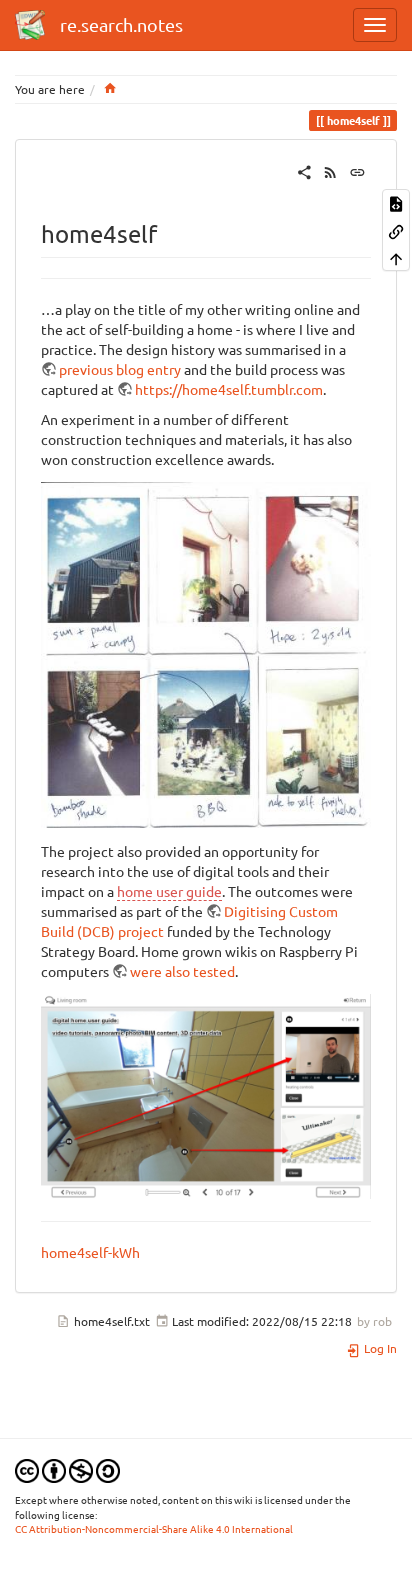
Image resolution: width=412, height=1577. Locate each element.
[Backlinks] (396, 229)
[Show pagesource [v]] (396, 202)
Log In (379, 1348)
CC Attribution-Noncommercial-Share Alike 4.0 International (154, 1528)
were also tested (182, 971)
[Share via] (304, 170)
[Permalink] (357, 170)
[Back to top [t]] (396, 257)
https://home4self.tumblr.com (229, 389)
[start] (110, 89)
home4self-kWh (90, 1252)
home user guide (169, 891)
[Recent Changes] (330, 170)
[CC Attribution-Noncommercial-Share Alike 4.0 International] (67, 1469)
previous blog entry (120, 369)
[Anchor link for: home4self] (169, 232)
